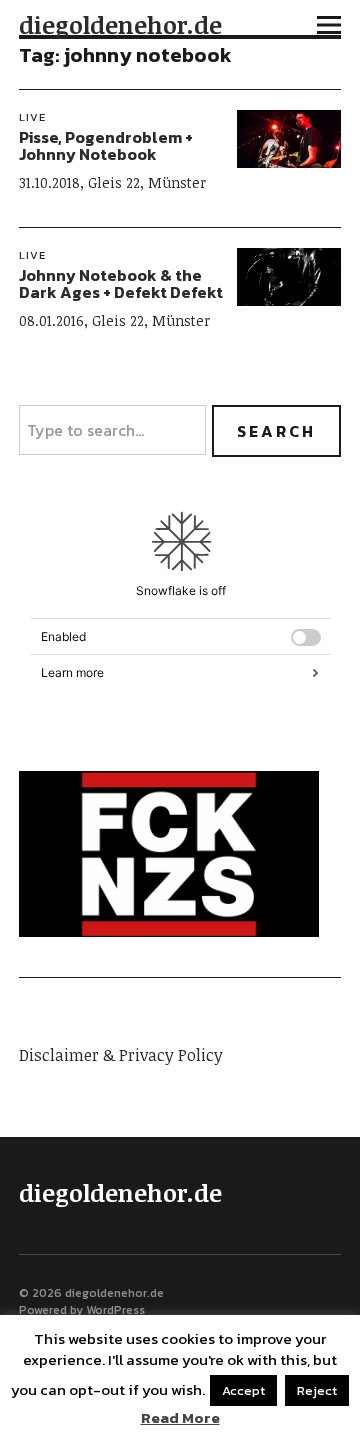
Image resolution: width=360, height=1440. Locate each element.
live (32, 117)
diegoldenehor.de (120, 24)
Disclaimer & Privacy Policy (121, 1055)
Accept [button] (243, 1390)
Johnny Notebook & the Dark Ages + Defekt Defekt (121, 284)
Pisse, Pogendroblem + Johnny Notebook (106, 146)
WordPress (115, 1310)
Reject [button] (317, 1390)
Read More (180, 1418)
